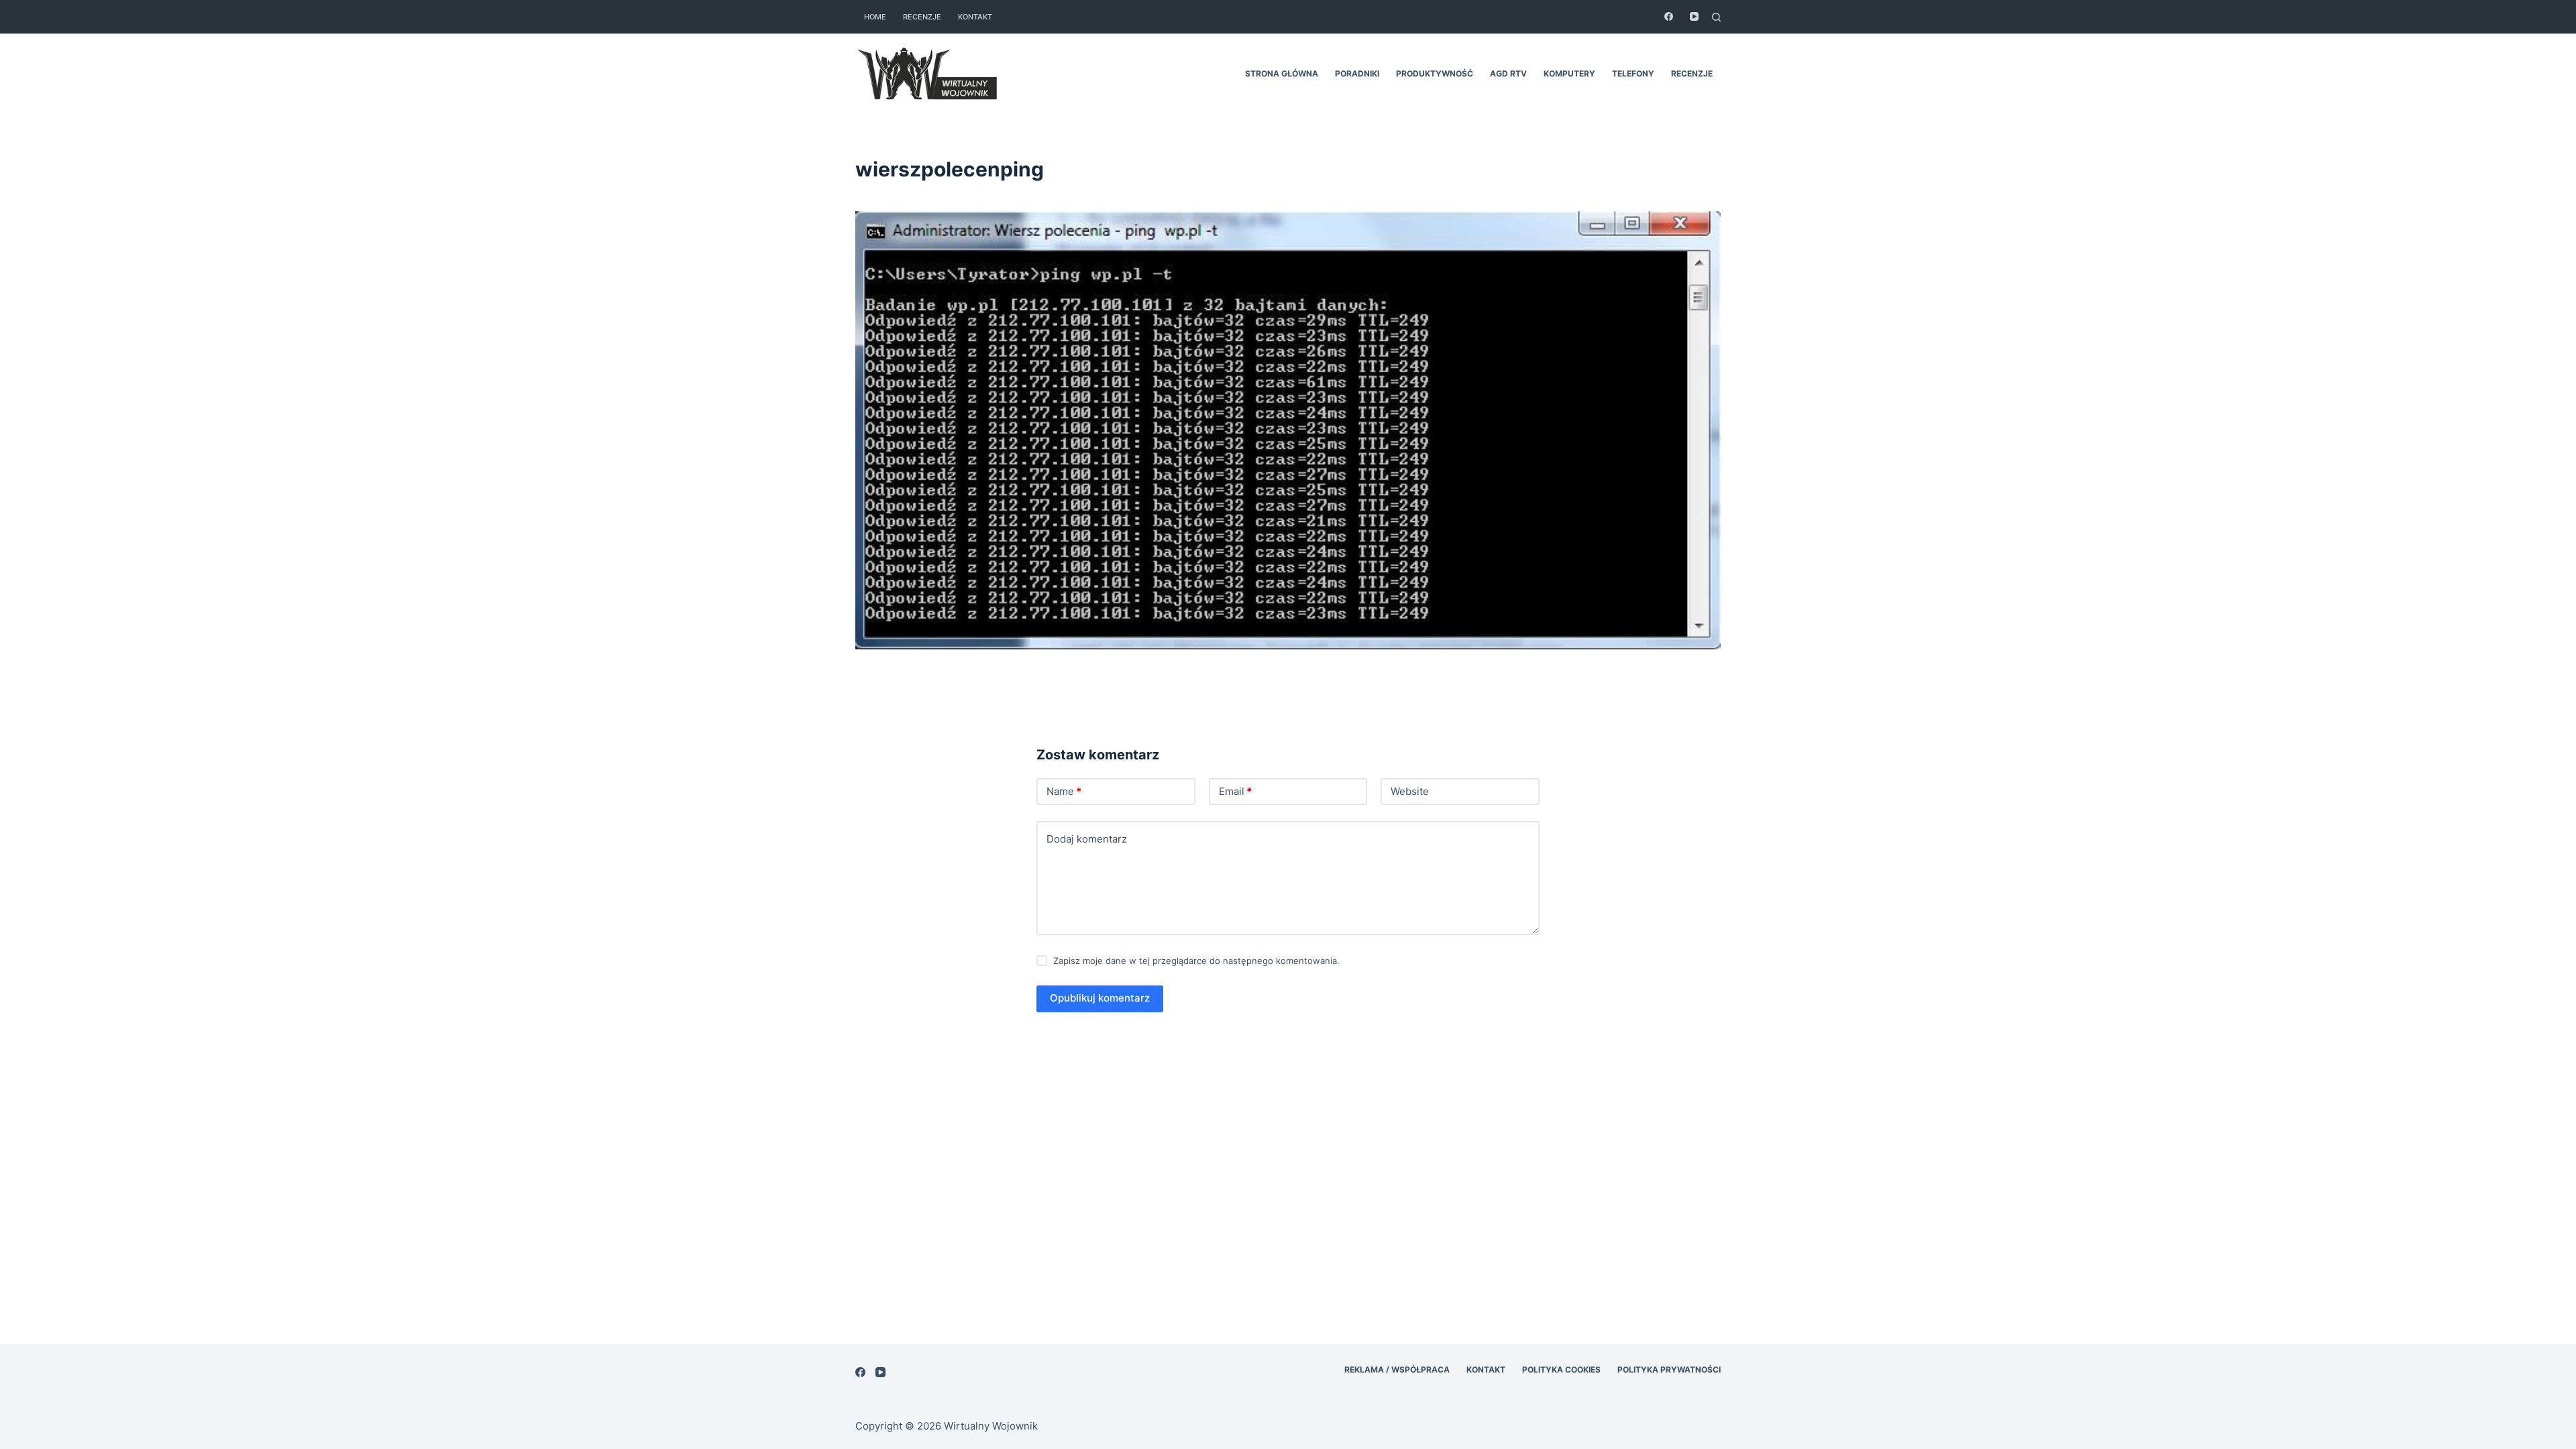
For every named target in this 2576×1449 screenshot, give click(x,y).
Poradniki (1357, 73)
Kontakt (975, 17)
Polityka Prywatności (1669, 1370)
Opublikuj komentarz (1100, 998)
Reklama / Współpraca (1397, 1370)
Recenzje (922, 17)
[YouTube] (1694, 16)
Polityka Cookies (1561, 1370)
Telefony (1633, 73)
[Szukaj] (1716, 17)
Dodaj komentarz (1087, 839)
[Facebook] (1669, 16)
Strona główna (1282, 73)
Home (875, 17)
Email (1235, 791)
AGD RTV (1508, 73)
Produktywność (1435, 73)
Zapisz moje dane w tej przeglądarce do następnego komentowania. (1196, 961)
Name (1064, 791)
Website (1410, 791)
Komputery (1569, 73)
